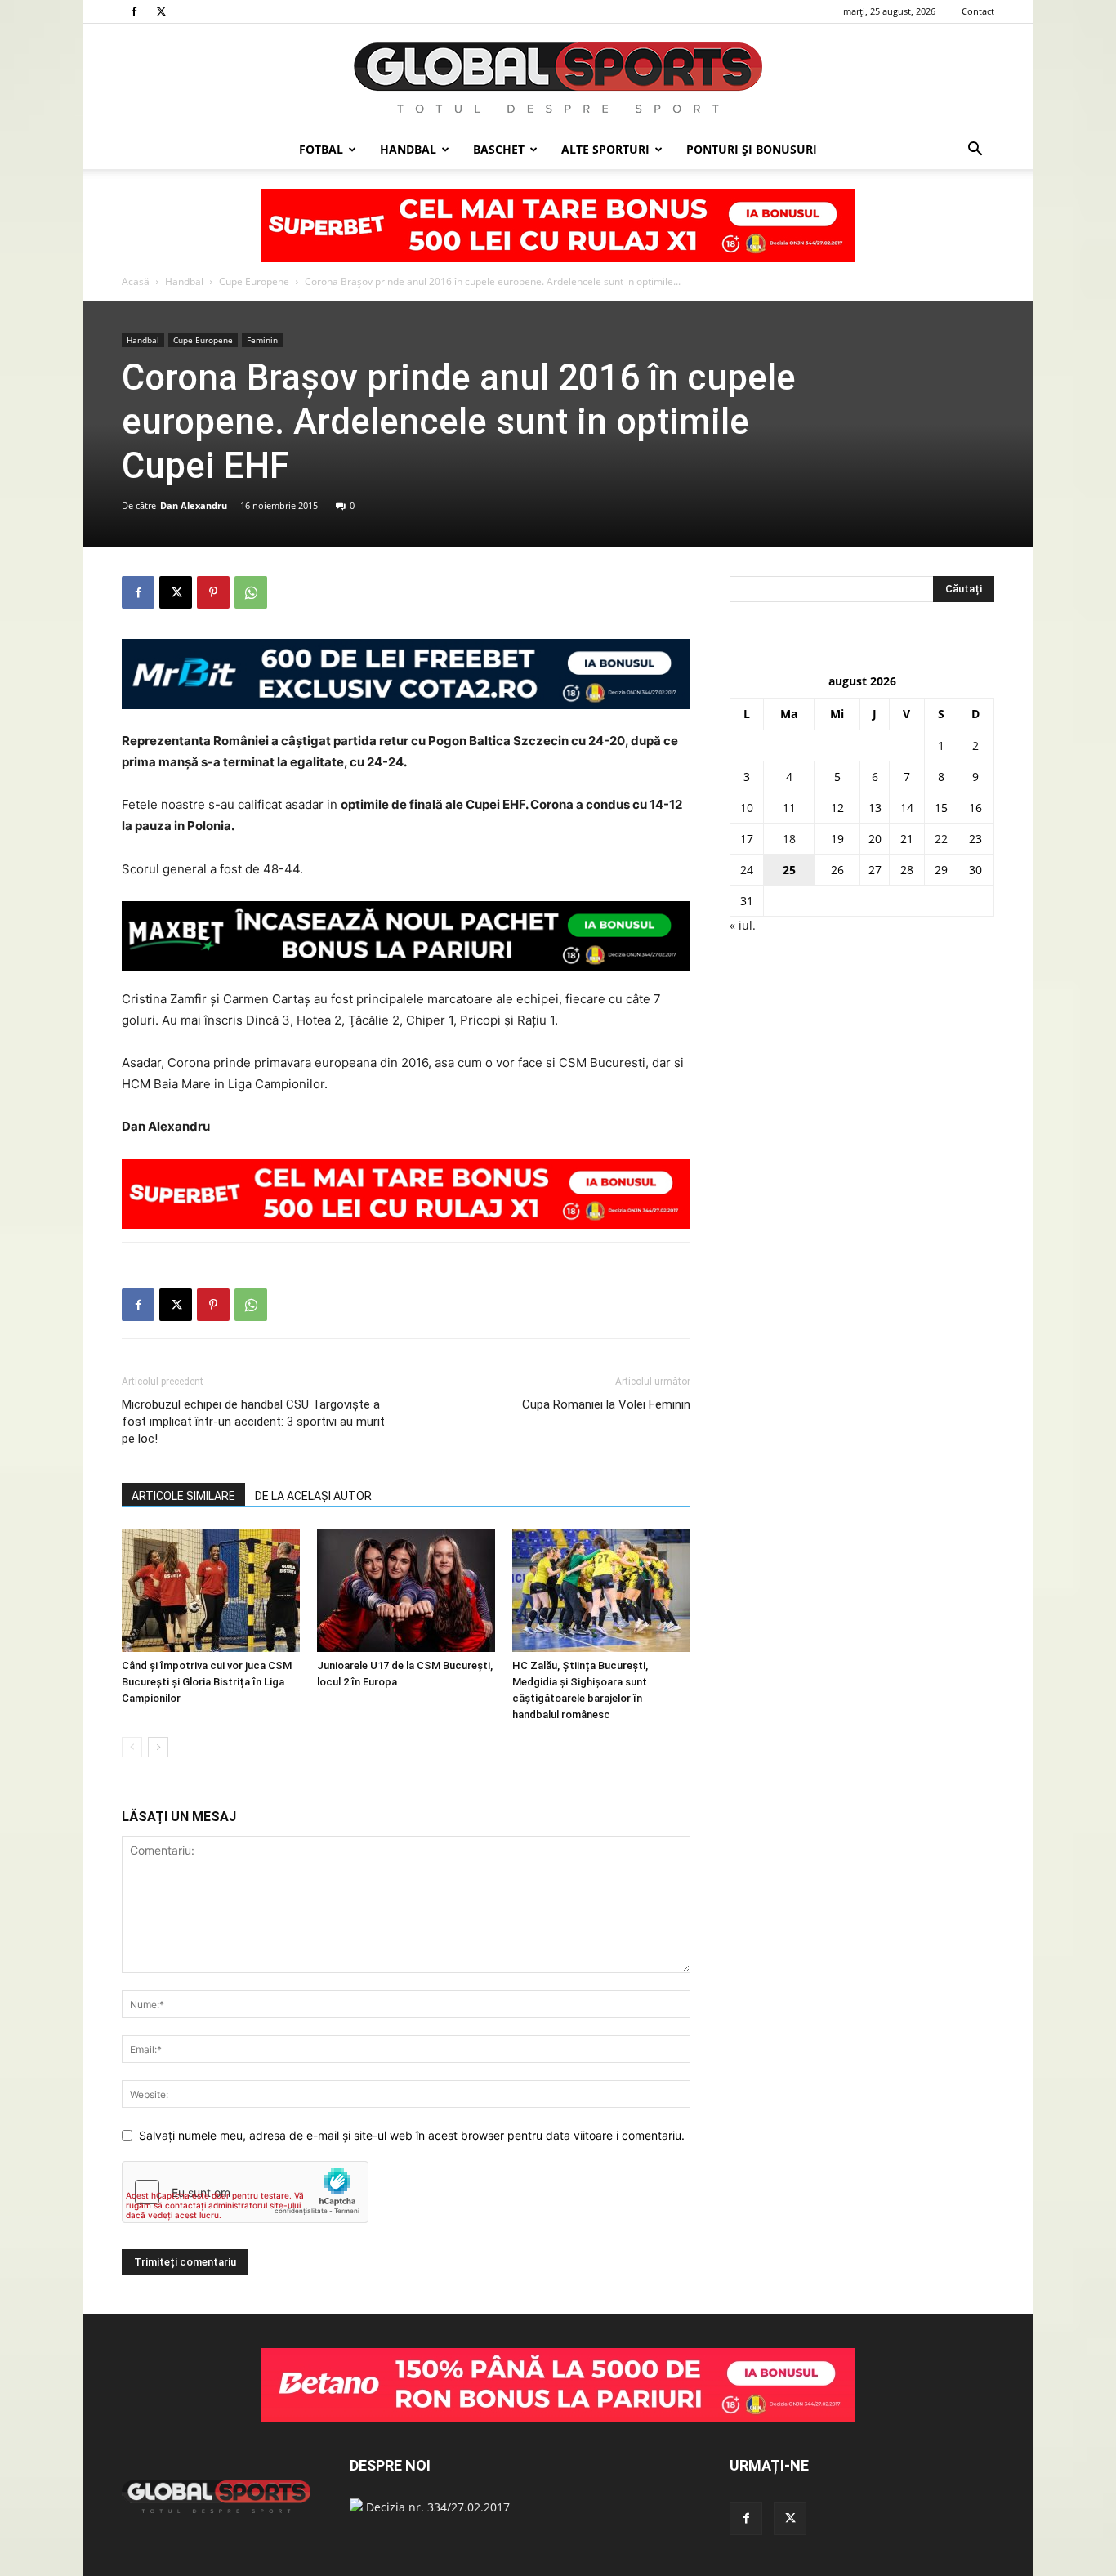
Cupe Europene (254, 281)
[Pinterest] (213, 592)
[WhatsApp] (251, 592)
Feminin (262, 340)
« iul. (743, 925)
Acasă (136, 281)
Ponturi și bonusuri (752, 149)
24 (747, 870)
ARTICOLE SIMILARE (183, 1496)
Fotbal (321, 149)
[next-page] (158, 1747)
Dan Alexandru (194, 505)
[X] (161, 11)
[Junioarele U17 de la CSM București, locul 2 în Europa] (406, 1591)
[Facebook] (134, 11)
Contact (978, 11)
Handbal (408, 149)
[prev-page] (132, 1747)
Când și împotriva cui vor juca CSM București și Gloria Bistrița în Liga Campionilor (207, 1682)
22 (941, 839)
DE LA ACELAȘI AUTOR (313, 1496)
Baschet (499, 149)
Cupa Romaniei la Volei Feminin (606, 1404)
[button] (975, 151)
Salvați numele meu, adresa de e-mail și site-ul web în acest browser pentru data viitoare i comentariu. (412, 2135)
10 (747, 808)
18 (789, 839)
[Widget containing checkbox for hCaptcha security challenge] (245, 2192)
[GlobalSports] (558, 78)
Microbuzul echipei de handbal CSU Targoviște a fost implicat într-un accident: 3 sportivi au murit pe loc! (253, 1422)
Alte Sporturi (605, 149)
